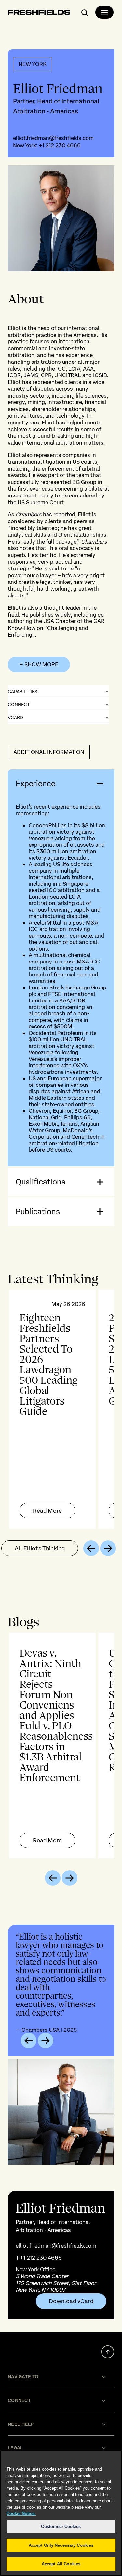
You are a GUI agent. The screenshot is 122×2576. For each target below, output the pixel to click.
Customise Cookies (61, 2527)
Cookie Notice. (21, 2514)
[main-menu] (104, 12)
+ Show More (39, 664)
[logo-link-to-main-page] (39, 13)
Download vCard (71, 2301)
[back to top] (108, 2352)
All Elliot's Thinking (40, 1548)
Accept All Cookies (61, 2564)
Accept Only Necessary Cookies (61, 2545)
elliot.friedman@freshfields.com (53, 138)
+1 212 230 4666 (60, 145)
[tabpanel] (61, 1409)
